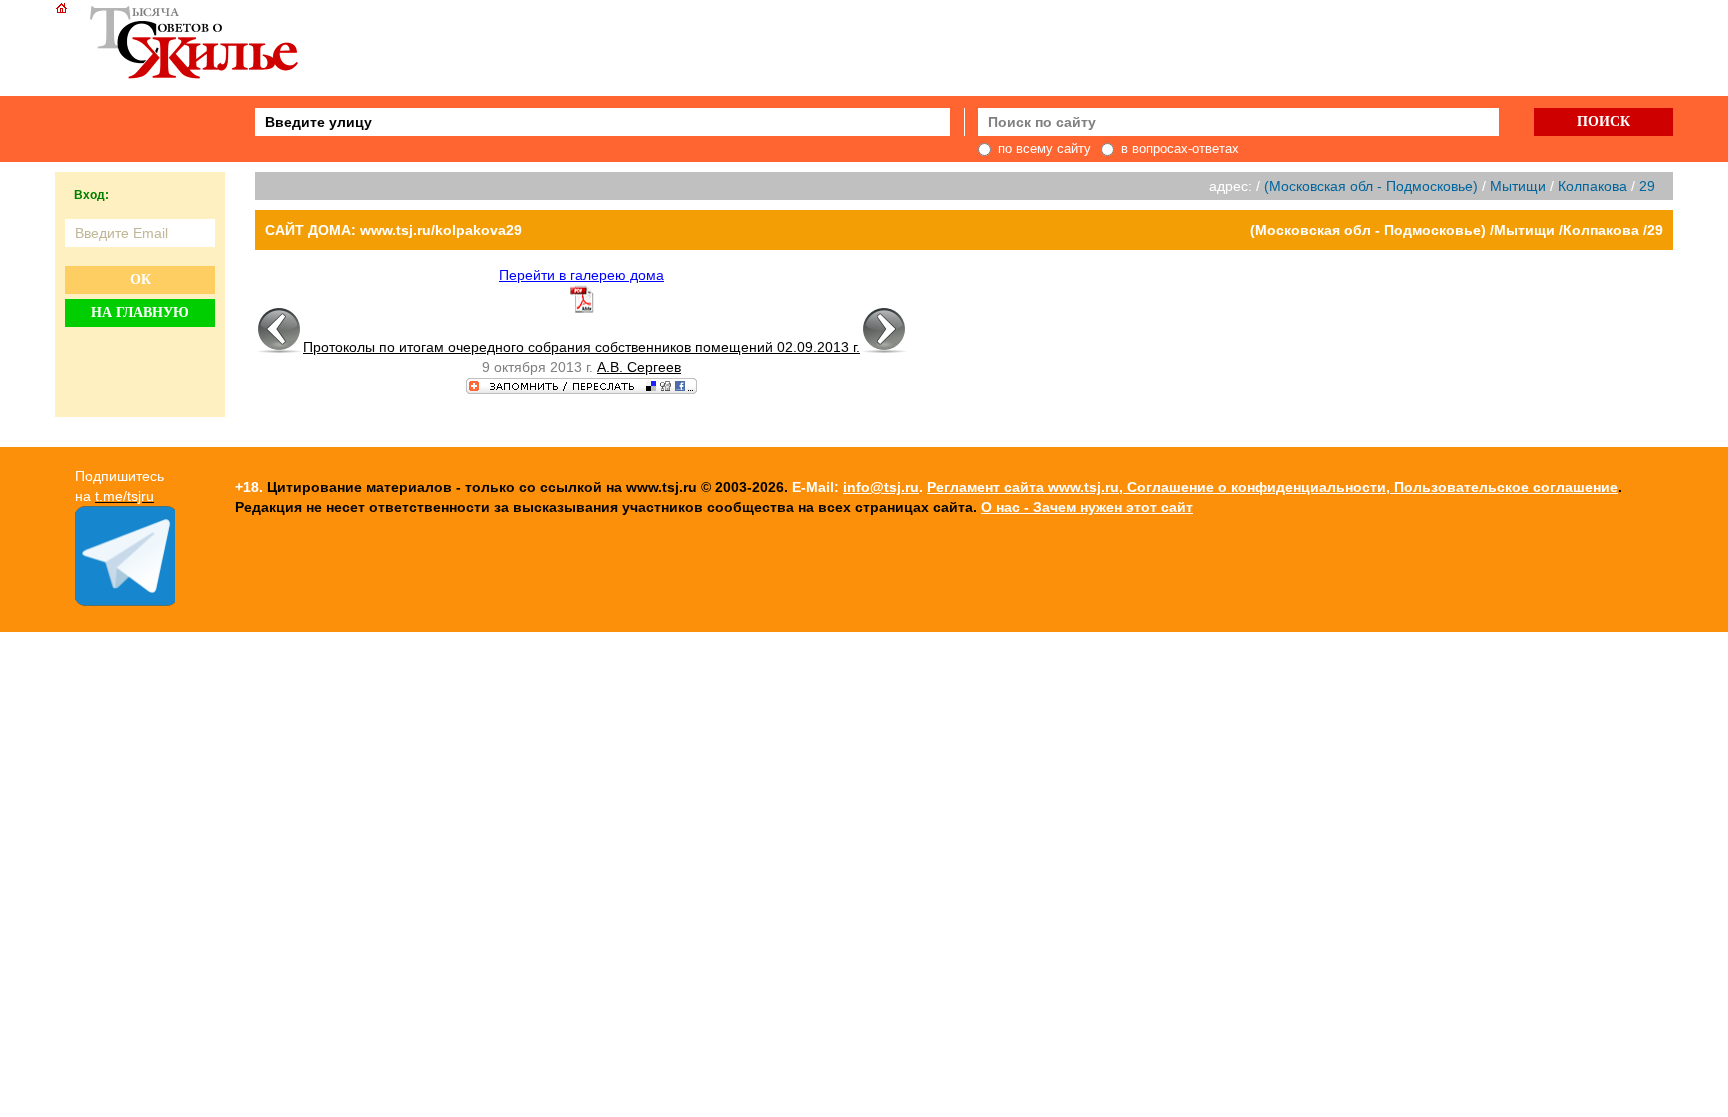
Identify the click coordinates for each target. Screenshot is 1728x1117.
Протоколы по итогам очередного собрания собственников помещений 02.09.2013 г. (581, 347)
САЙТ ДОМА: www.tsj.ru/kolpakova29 (393, 230)
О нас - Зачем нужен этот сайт (1087, 507)
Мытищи (1518, 186)
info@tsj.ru (881, 487)
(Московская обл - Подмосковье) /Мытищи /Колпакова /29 (1456, 230)
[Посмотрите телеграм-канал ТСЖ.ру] (125, 601)
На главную (140, 312)
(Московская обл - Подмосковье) (1371, 186)
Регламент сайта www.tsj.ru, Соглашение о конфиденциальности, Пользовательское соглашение (1272, 487)
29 (1647, 186)
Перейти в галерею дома (581, 275)
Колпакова (1592, 186)
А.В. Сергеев (639, 367)
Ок (140, 279)
